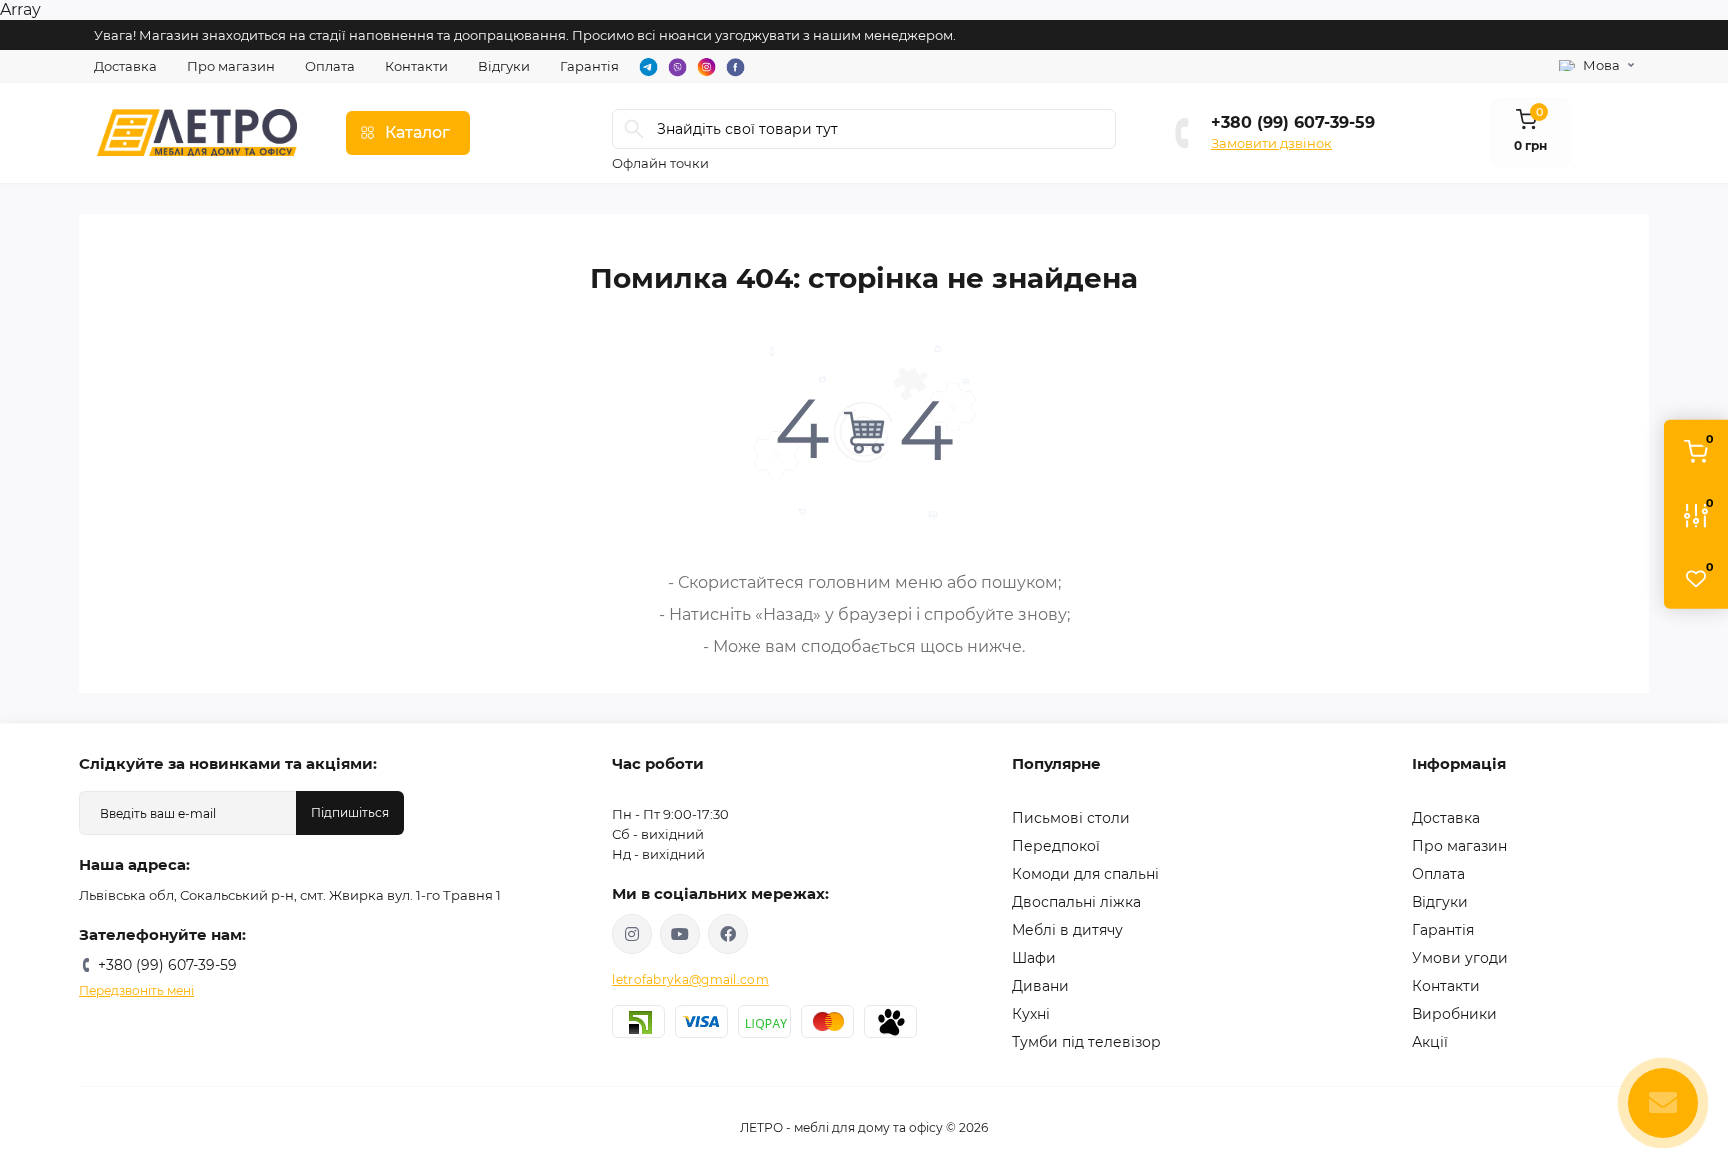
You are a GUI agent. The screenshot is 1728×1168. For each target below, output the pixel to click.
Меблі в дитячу (1067, 930)
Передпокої (1056, 846)
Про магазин (231, 66)
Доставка (125, 66)
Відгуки (504, 66)
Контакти (416, 66)
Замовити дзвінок (1271, 143)
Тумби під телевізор (1086, 1042)
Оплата (330, 66)
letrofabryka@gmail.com (690, 979)
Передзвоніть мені (136, 990)
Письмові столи (1071, 818)
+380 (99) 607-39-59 (1293, 122)
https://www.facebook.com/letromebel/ (728, 934)
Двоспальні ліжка (1076, 902)
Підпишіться (350, 812)
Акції (1430, 1042)
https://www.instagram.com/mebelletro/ (632, 934)
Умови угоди (1460, 958)
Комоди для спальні (1085, 874)
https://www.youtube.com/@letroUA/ (680, 934)
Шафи (1034, 958)
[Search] (634, 129)
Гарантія (589, 66)
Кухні (1031, 1014)
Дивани (1040, 986)
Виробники (1454, 1014)
